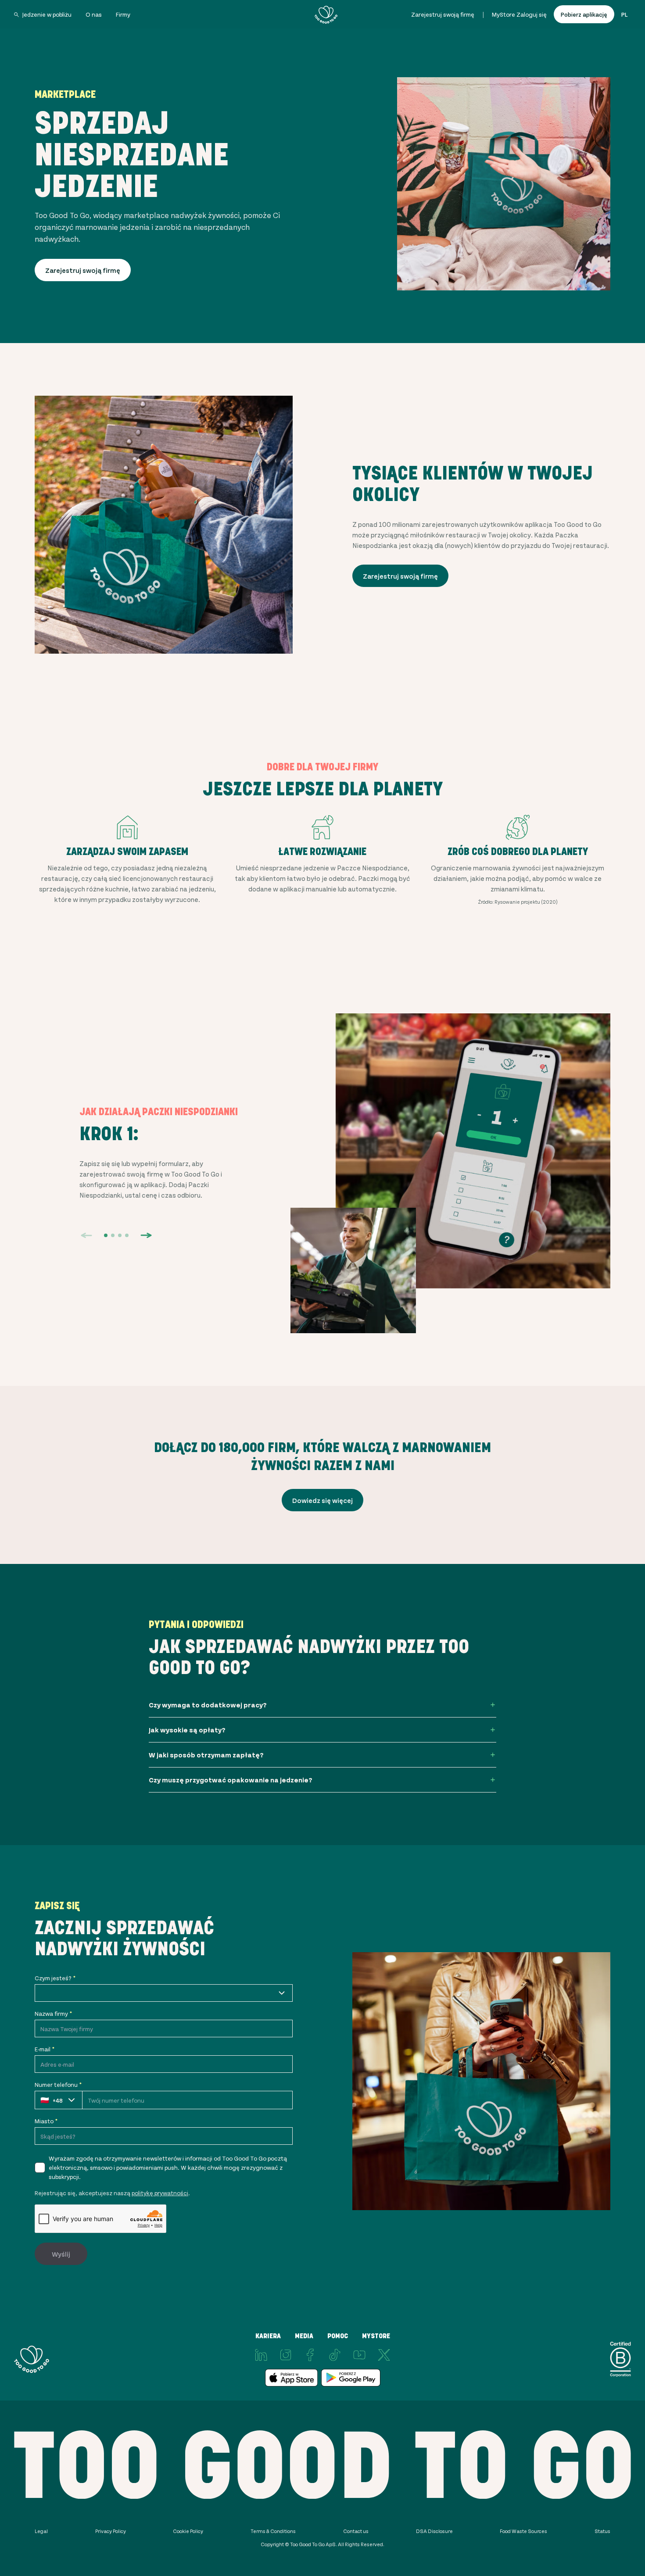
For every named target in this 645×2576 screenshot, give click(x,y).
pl (624, 14)
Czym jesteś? (55, 1978)
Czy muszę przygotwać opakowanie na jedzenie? (231, 1780)
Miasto (46, 2121)
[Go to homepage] (326, 14)
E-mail (45, 2049)
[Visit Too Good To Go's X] (384, 2355)
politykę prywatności (160, 2193)
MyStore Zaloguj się (519, 14)
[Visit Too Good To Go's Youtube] (359, 2355)
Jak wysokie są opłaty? (187, 1730)
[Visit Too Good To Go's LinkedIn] (261, 2355)
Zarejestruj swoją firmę (443, 14)
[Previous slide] (86, 1235)
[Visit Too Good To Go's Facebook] (310, 2355)
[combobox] (164, 1993)
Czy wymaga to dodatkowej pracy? (208, 1705)
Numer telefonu (58, 2084)
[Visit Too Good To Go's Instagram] (286, 2355)
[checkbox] (40, 2168)
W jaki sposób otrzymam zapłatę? (206, 1755)
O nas (94, 14)
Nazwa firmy (53, 2013)
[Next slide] (146, 1235)
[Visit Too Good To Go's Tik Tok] (335, 2355)
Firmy (123, 14)
